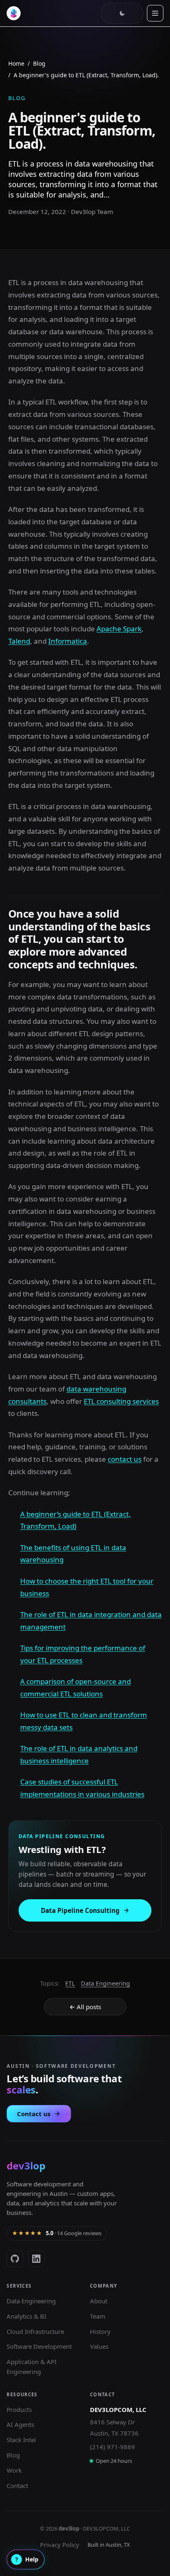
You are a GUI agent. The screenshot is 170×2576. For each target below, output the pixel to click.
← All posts (85, 2007)
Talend (19, 641)
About (99, 2301)
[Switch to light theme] (122, 13)
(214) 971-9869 (112, 2447)
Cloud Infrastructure (35, 2331)
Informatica (68, 641)
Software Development (39, 2346)
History (100, 2331)
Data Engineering (105, 1983)
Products (19, 2409)
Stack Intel (21, 2440)
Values (99, 2346)
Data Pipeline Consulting (80, 1910)
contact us (125, 1459)
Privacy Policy (60, 2545)
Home (16, 63)
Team (98, 2316)
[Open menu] (155, 13)
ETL (70, 1983)
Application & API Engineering (32, 2367)
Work (14, 2470)
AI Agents (20, 2424)
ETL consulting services (121, 1401)
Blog (39, 63)
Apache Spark (119, 629)
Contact (17, 2486)
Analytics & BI (26, 2316)
